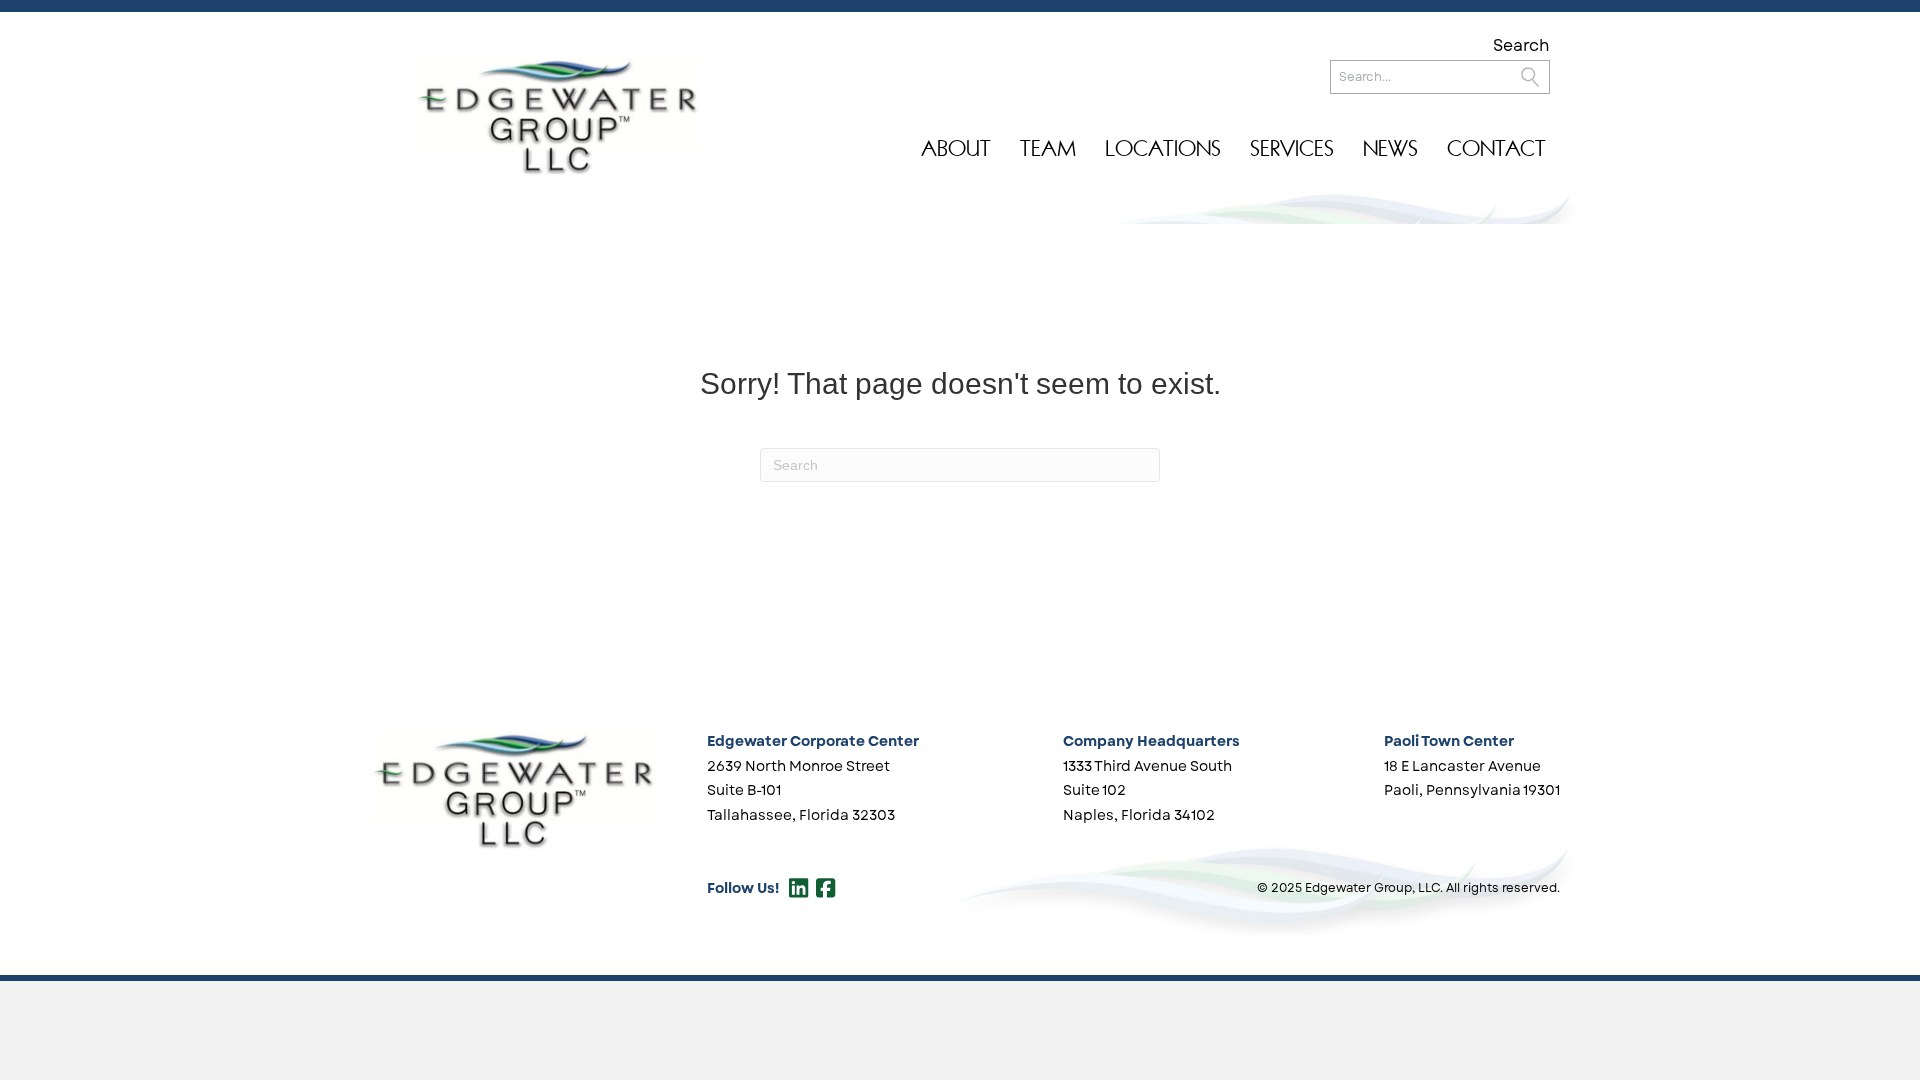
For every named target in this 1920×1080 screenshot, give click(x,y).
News (1390, 148)
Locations (1163, 148)
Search (1521, 45)
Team (1048, 148)
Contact (1496, 148)
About (956, 148)
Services (1292, 148)
